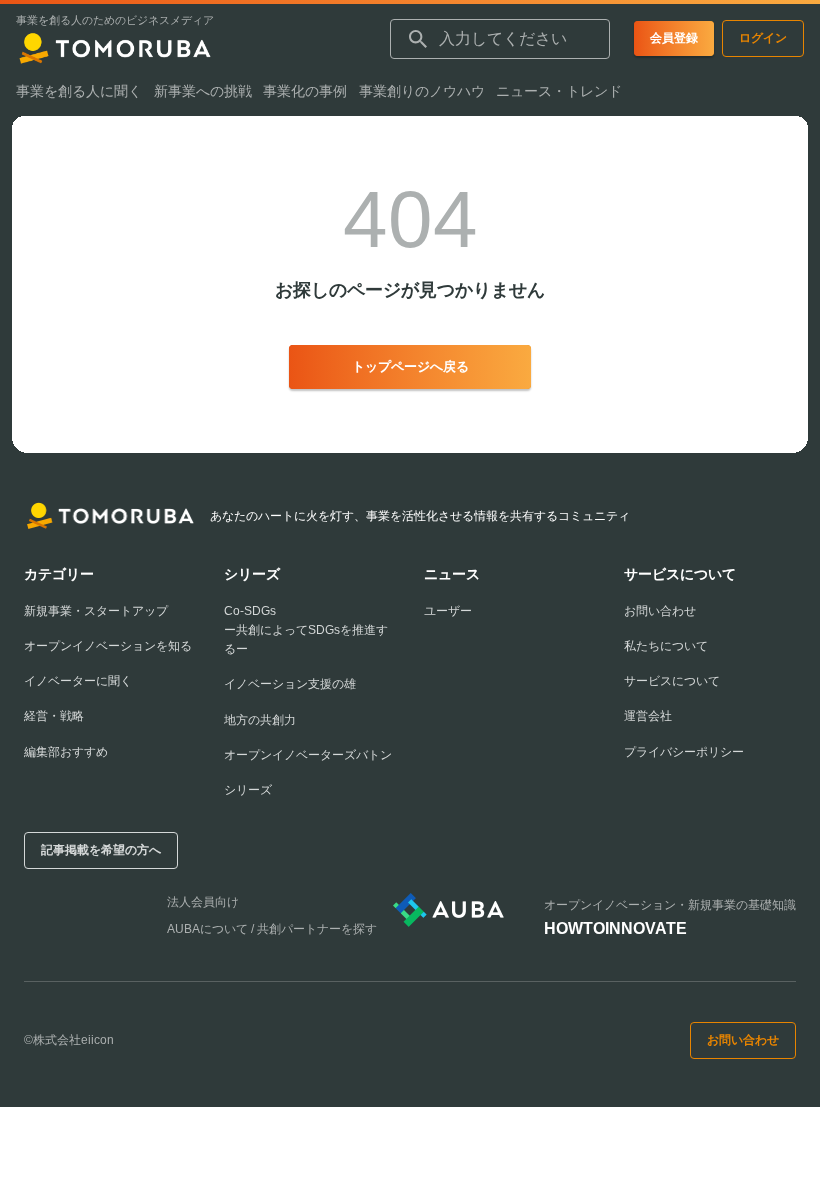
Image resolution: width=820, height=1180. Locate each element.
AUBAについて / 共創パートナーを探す (272, 929)
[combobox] (500, 39)
